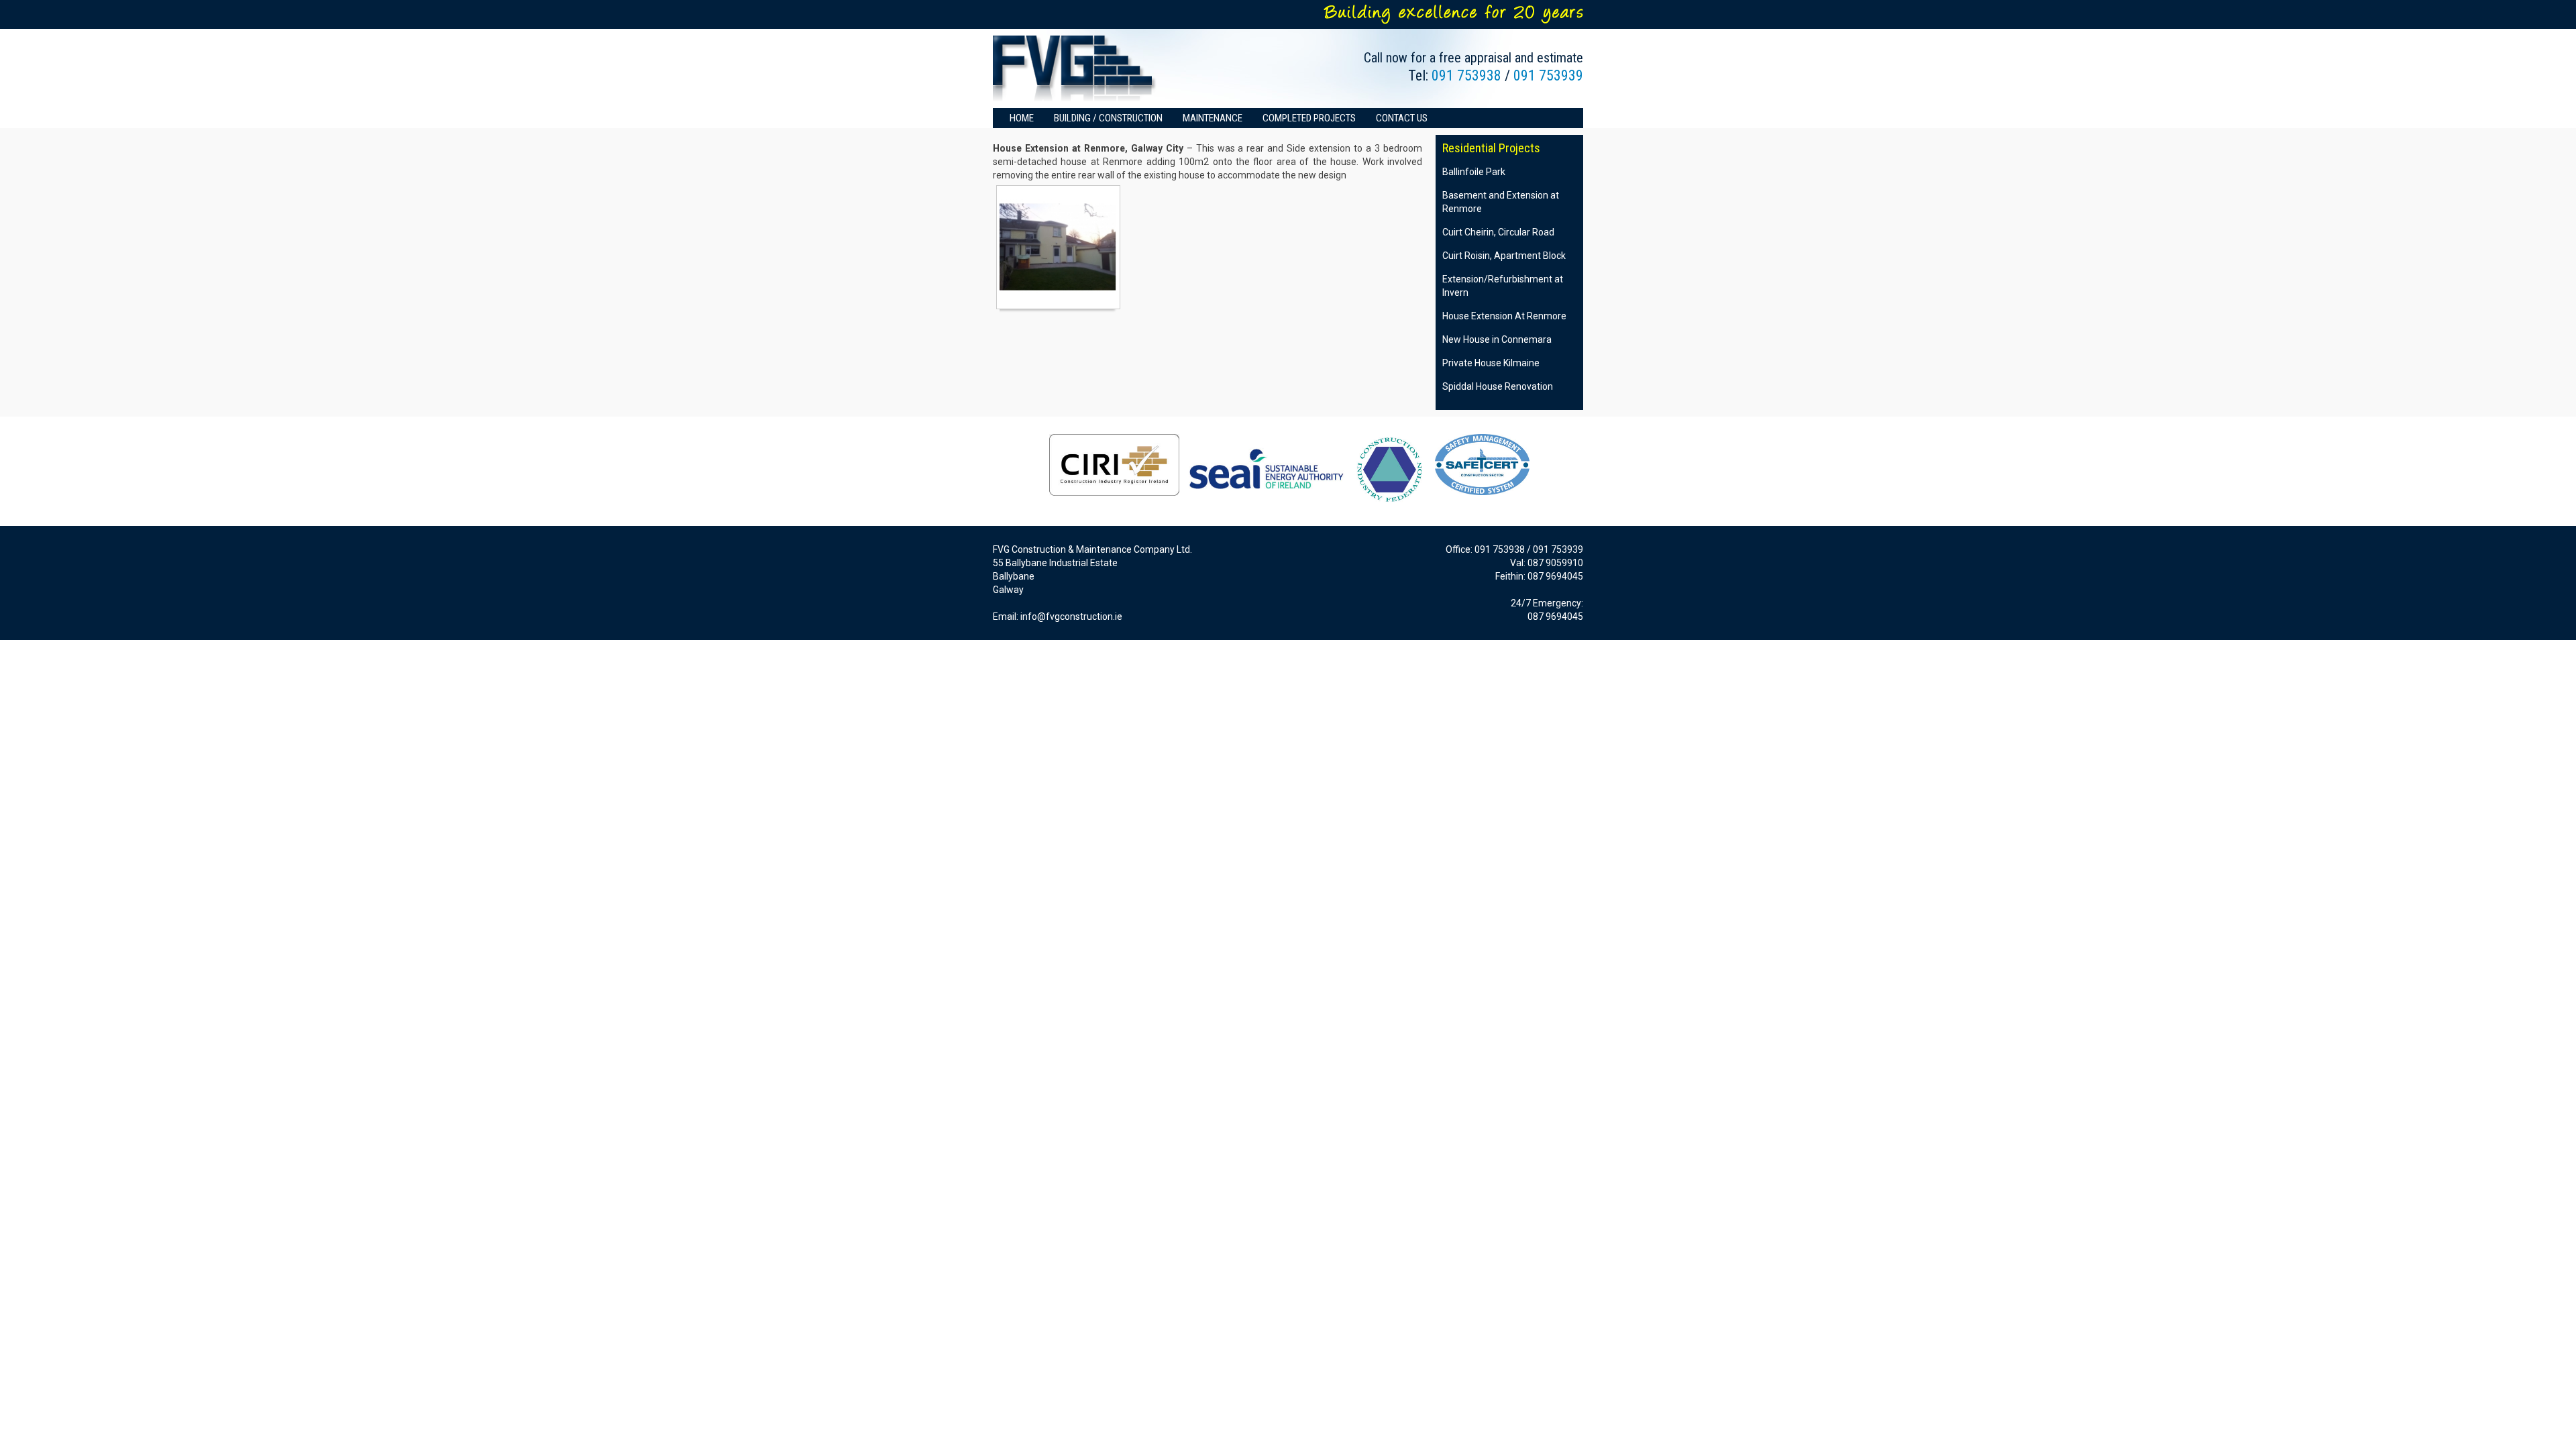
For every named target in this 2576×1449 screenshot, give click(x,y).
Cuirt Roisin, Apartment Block (1504, 256)
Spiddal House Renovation (1498, 386)
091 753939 (1548, 75)
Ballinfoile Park (1474, 172)
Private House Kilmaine (1491, 363)
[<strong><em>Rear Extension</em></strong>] (1058, 247)
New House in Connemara (1497, 339)
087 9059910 (1555, 563)
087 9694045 (1555, 576)
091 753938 (1466, 75)
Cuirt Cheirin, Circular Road (1498, 232)
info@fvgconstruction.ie (1071, 616)
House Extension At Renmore (1504, 316)
